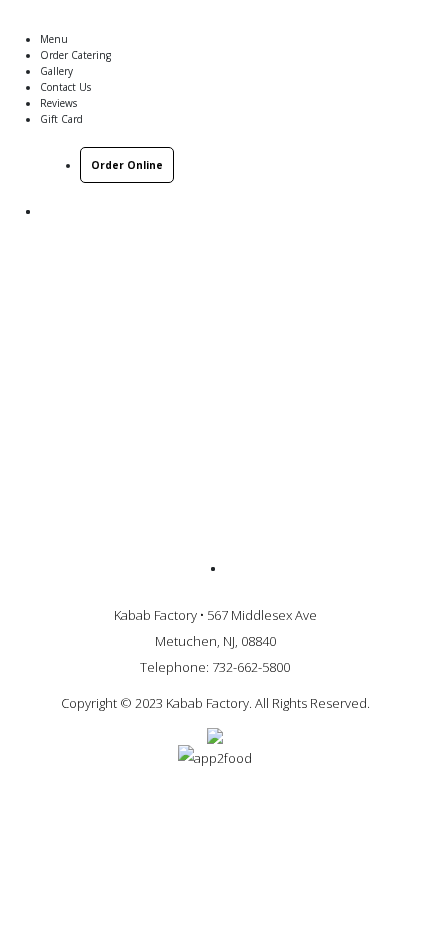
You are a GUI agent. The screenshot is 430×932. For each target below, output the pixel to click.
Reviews (58, 103)
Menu (54, 39)
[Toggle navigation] (392, 18)
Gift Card (61, 119)
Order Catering (75, 55)
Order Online (127, 165)
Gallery (56, 71)
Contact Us (65, 87)
